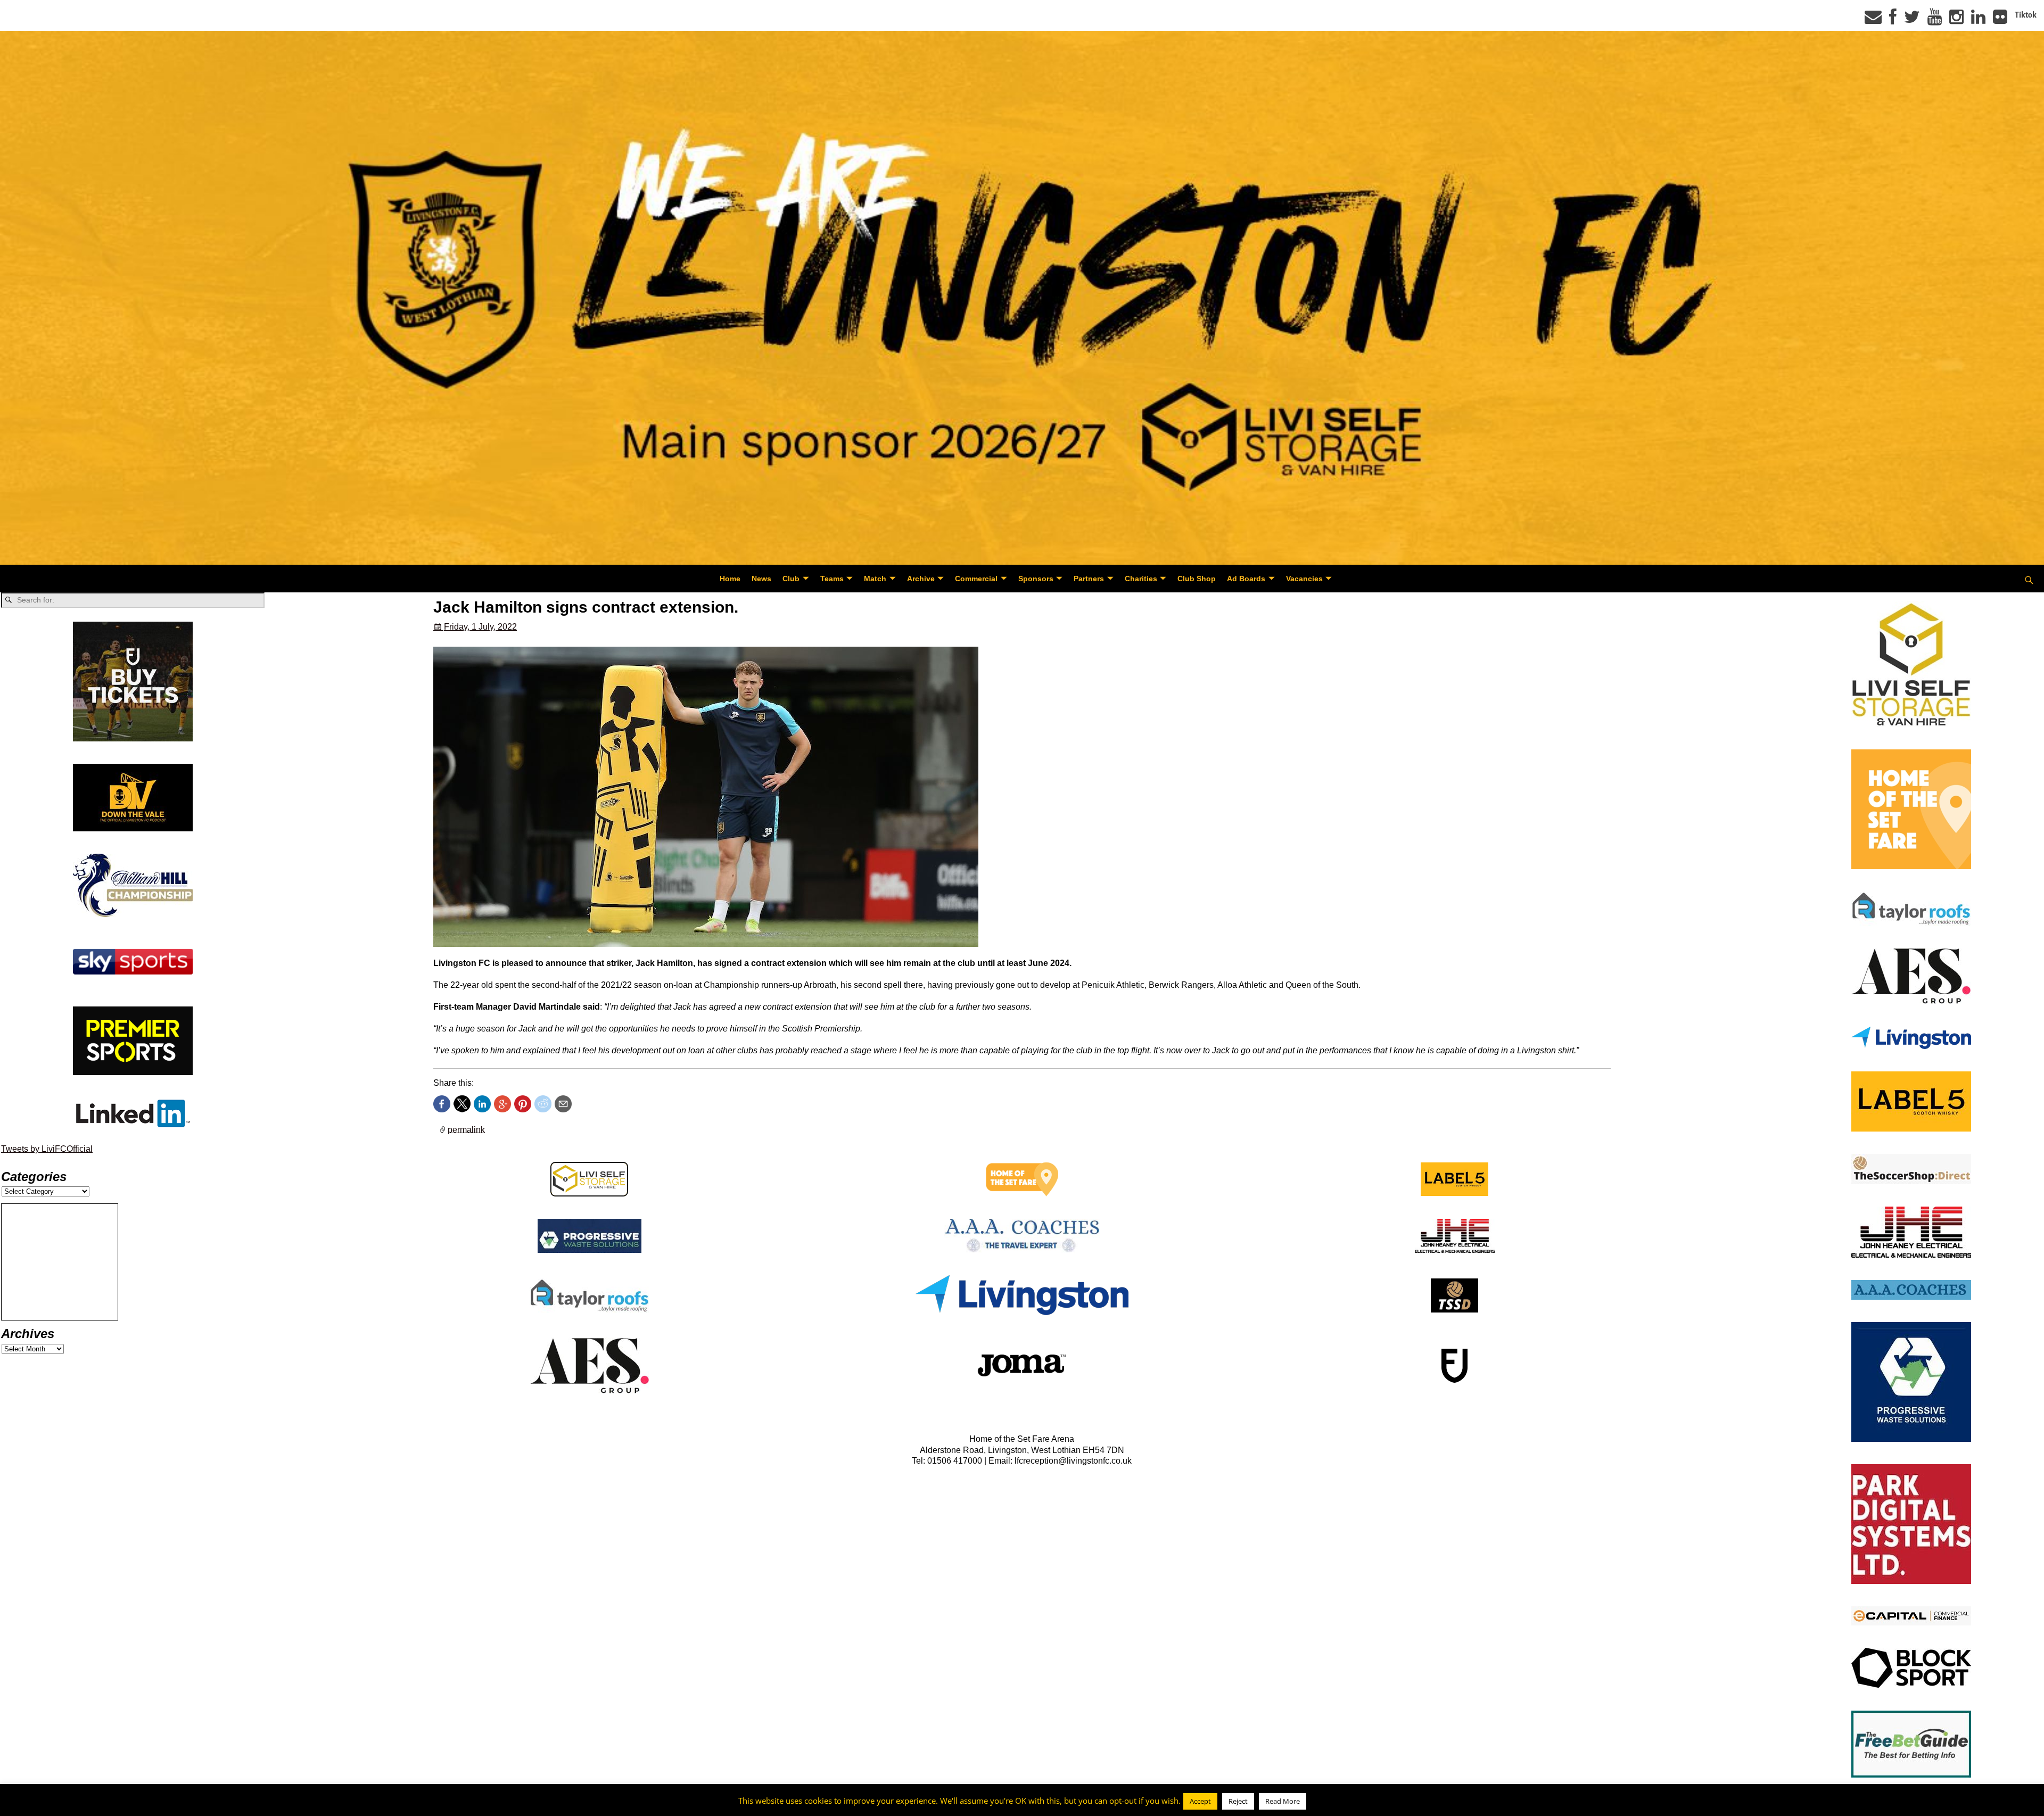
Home (730, 579)
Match (875, 579)
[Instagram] (1956, 20)
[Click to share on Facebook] (442, 1104)
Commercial (976, 579)
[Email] (1873, 20)
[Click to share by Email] (563, 1104)
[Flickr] (2000, 20)
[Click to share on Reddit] (543, 1104)
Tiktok (2026, 15)
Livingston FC (59, 1806)
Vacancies (1304, 579)
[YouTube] (1935, 20)
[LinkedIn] (1978, 20)
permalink (466, 1129)
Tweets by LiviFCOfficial (47, 1149)
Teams (832, 579)
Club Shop (1197, 579)
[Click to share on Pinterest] (523, 1104)
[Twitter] (1912, 20)
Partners (1089, 579)
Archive (921, 579)
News (761, 579)
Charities (1141, 579)
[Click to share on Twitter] (462, 1104)
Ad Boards (1246, 579)
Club (791, 579)
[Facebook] (1893, 20)
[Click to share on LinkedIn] (482, 1104)
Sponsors (1036, 579)
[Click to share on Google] (502, 1104)
